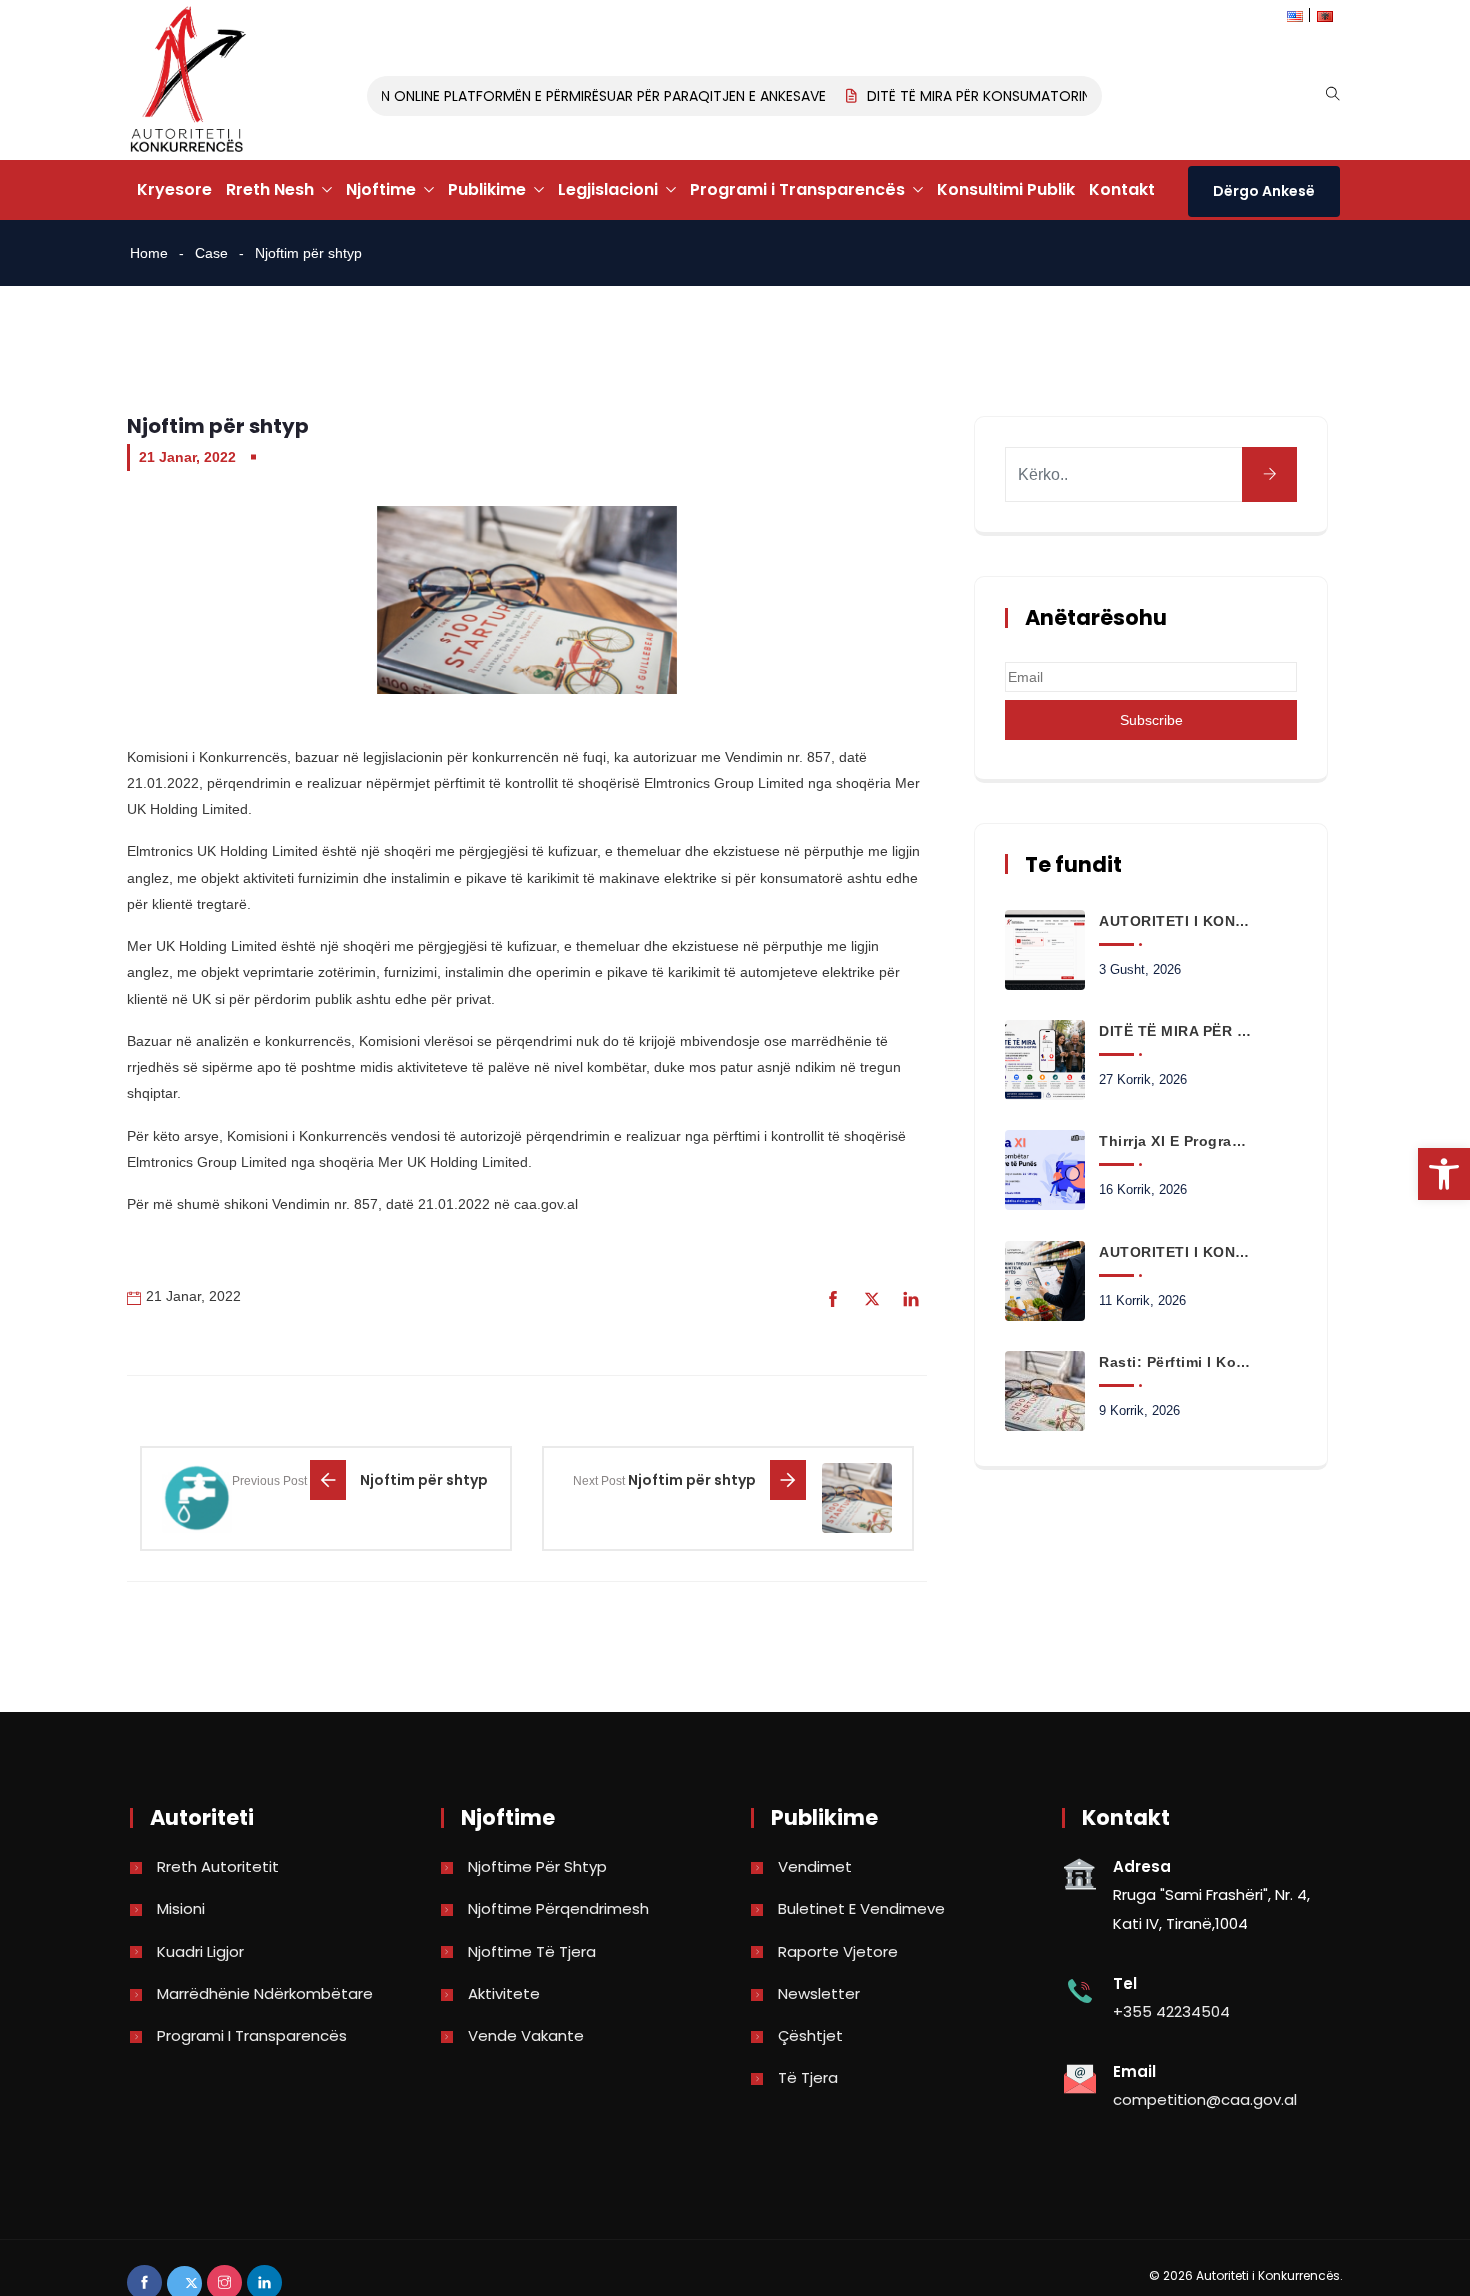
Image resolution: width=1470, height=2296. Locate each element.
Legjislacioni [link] (608, 189)
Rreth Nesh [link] (270, 189)
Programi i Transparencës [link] (797, 189)
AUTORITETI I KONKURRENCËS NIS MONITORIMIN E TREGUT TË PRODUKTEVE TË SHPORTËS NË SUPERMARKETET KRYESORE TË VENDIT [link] (1175, 1252)
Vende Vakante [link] (526, 2035)
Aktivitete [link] (504, 1993)
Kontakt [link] (1122, 189)
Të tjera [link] (808, 2077)
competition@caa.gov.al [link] (1205, 2099)
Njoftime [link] (381, 189)
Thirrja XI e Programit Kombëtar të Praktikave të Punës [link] (1175, 1141)
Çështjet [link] (810, 2035)
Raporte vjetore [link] (838, 1951)
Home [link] (149, 253)
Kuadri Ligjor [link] (200, 1951)
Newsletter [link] (819, 1993)
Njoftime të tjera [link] (532, 1951)
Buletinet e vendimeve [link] (861, 1908)
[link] (1444, 1174)
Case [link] (211, 253)
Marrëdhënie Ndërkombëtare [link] (265, 1993)
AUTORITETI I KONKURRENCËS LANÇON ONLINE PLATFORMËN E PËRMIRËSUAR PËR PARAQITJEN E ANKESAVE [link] (461, 96)
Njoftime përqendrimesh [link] (558, 1908)
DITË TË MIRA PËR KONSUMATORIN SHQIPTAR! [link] (996, 96)
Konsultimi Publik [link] (1006, 189)
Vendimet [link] (815, 1866)
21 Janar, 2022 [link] (187, 457)
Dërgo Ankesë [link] (1264, 191)
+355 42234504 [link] (1171, 2011)
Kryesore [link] (174, 189)
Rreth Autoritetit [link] (218, 1866)
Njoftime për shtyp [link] (537, 1866)
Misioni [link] (181, 1908)
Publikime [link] (487, 189)
